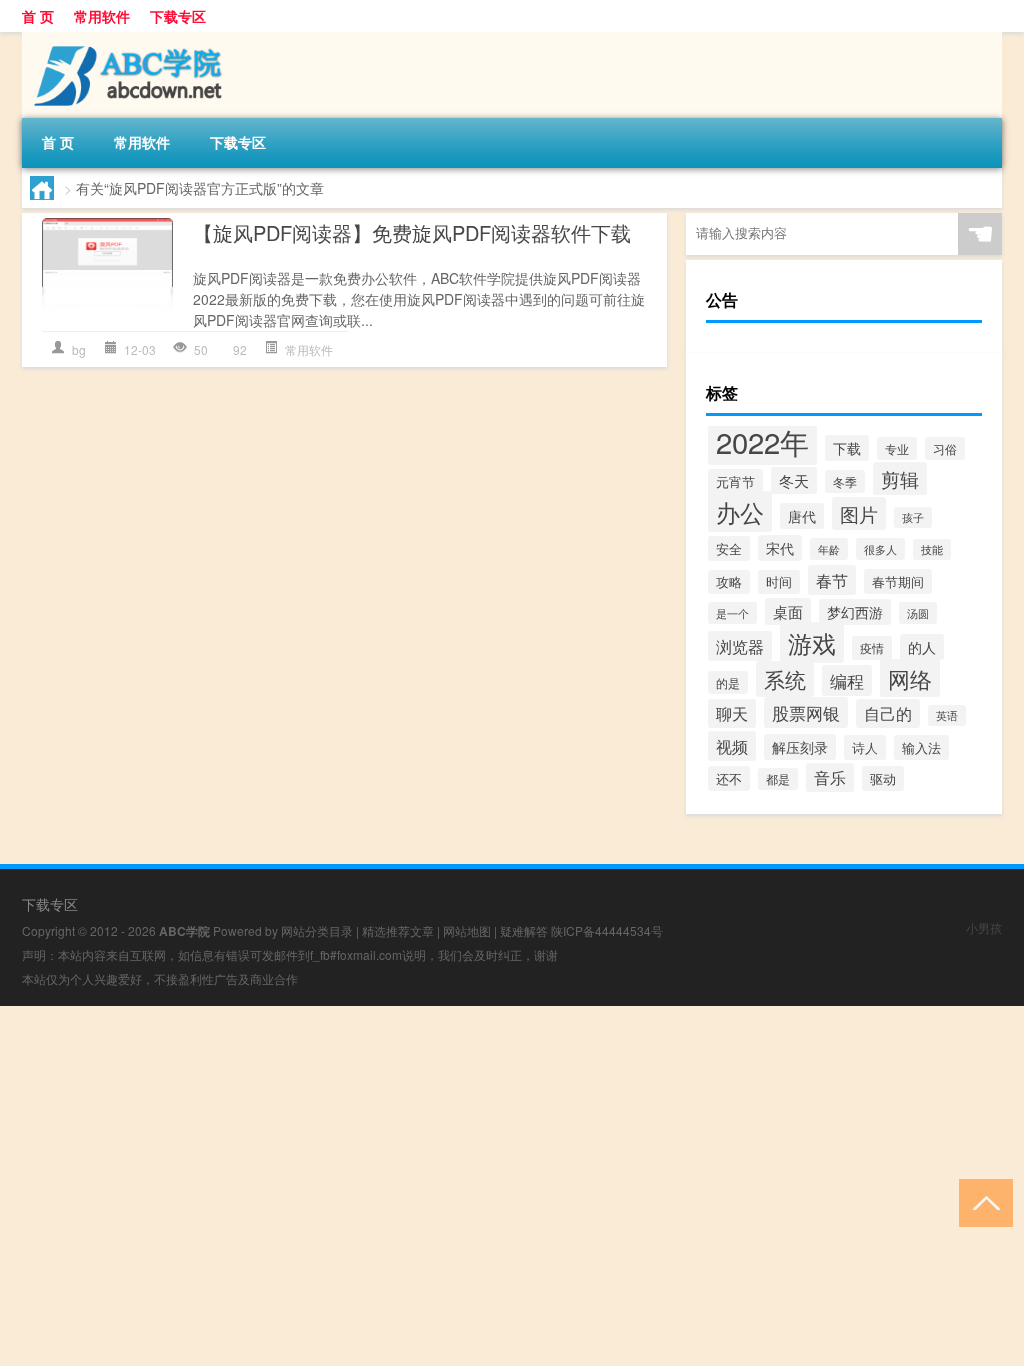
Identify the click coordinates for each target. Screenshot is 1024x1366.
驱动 (883, 778)
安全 (729, 548)
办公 (740, 511)
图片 (859, 513)
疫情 (872, 648)
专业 (897, 448)
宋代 (780, 548)
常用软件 (102, 16)
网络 (910, 678)
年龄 (829, 549)
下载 (847, 448)
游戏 (812, 642)
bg (79, 349)
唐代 (802, 516)
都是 (778, 779)
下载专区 (178, 16)
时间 (779, 582)
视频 (732, 746)
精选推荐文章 (398, 930)
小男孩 (984, 927)
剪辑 (900, 478)
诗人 (865, 747)
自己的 (888, 713)
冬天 (794, 480)
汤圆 (918, 613)
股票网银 (806, 712)
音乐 (830, 777)
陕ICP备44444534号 (607, 930)
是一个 (732, 613)
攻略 (729, 582)
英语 (947, 715)
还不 (729, 778)
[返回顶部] (981, 1201)
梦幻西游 (855, 612)
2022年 (762, 441)
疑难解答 (524, 930)
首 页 (38, 16)
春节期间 (898, 581)
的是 (728, 682)
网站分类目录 (317, 930)
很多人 (880, 549)
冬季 (845, 481)
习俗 (945, 448)
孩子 (913, 517)
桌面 (788, 611)
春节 (832, 580)
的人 (922, 647)
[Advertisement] (512, 1146)
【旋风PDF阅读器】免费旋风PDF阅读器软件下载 (412, 232)
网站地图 (467, 930)
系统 (785, 679)
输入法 (921, 747)
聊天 (732, 713)
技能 (932, 549)
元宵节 (735, 481)
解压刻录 (800, 747)
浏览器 (740, 646)
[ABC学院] (127, 39)
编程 (847, 680)
